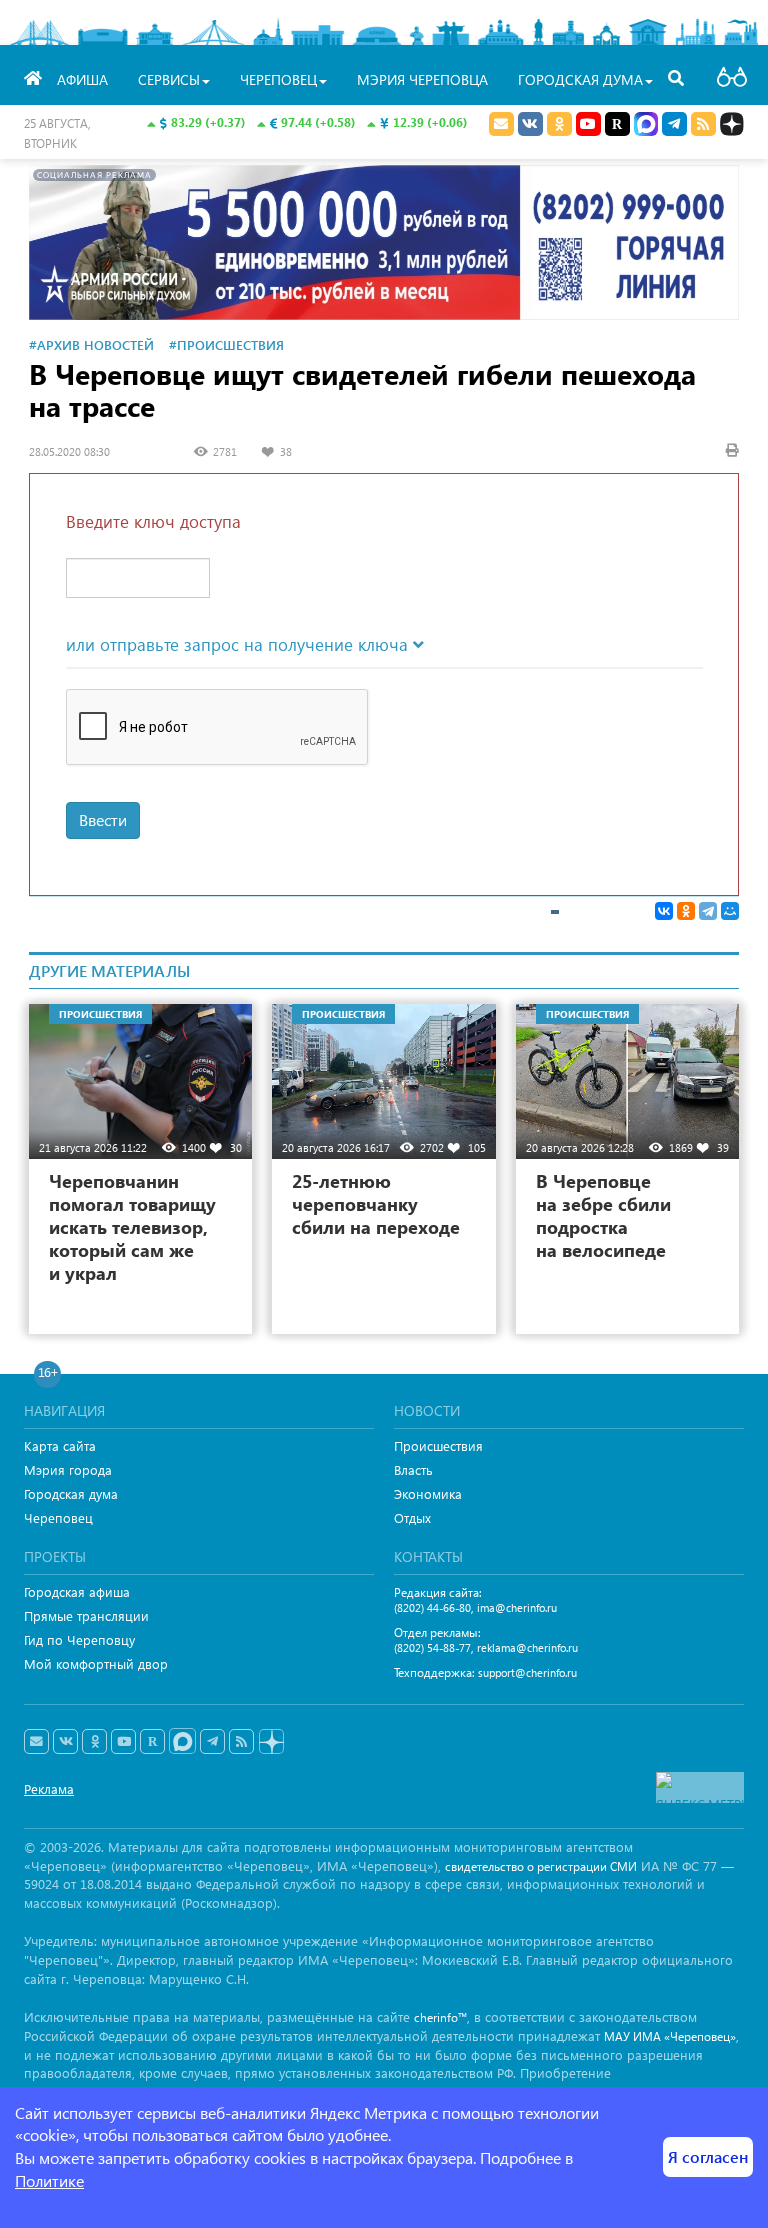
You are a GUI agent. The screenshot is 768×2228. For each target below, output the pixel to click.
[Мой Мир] (730, 911)
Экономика (428, 1493)
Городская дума (71, 1493)
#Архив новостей (91, 344)
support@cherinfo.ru (527, 1672)
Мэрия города (68, 1469)
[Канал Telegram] (212, 1742)
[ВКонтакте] (664, 911)
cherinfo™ (440, 2017)
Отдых (412, 1517)
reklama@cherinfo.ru (527, 1647)
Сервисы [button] (169, 79)
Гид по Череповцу (79, 1639)
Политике (49, 2180)
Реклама (49, 1788)
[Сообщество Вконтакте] (65, 1742)
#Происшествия (226, 344)
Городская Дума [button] (580, 79)
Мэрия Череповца (422, 79)
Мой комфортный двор (96, 1663)
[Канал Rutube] (617, 124)
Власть (413, 1469)
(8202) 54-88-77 (432, 1647)
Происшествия (438, 1445)
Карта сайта (60, 1445)
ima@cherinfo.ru (517, 1607)
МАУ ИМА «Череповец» (670, 2036)
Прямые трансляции (86, 1615)
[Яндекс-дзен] (270, 1742)
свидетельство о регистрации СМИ (541, 1866)
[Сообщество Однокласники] (559, 124)
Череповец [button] (278, 79)
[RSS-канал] (241, 1742)
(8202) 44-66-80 (432, 1607)
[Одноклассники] (686, 911)
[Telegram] (708, 911)
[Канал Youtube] (588, 124)
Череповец (58, 1517)
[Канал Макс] (646, 126)
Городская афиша (77, 1591)
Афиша (82, 79)
